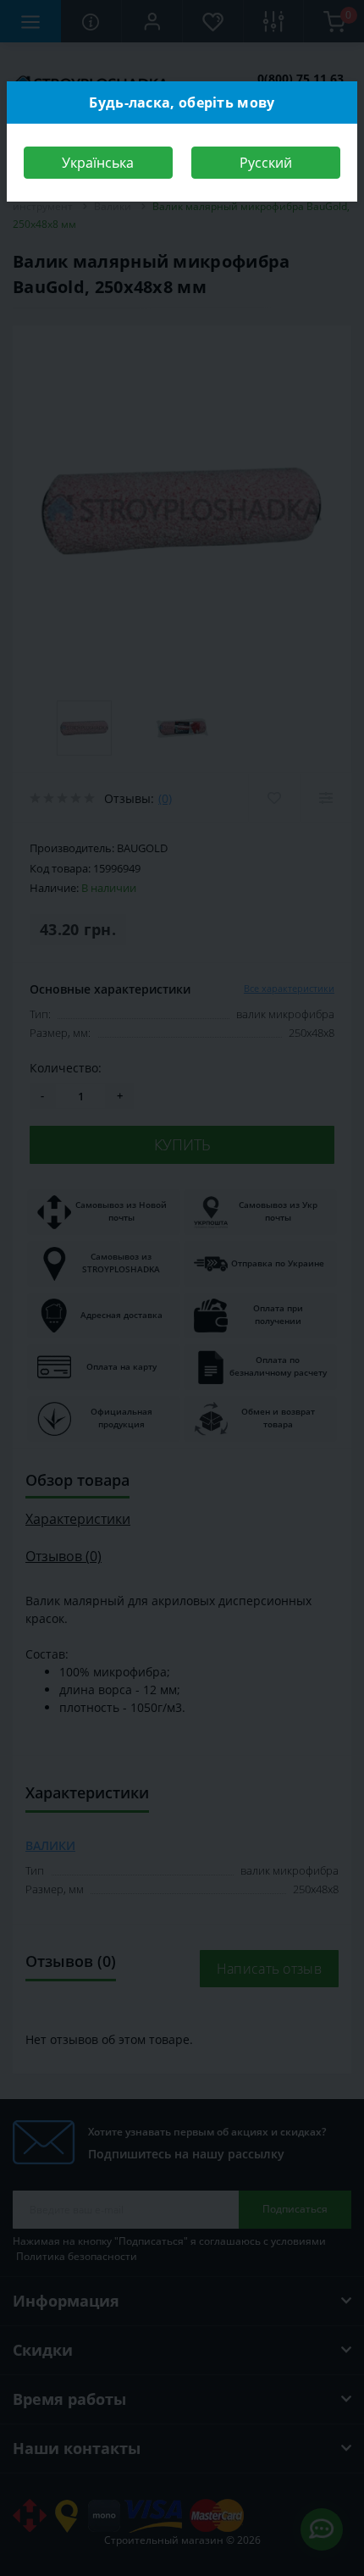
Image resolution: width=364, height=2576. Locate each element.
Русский (266, 163)
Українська (98, 163)
